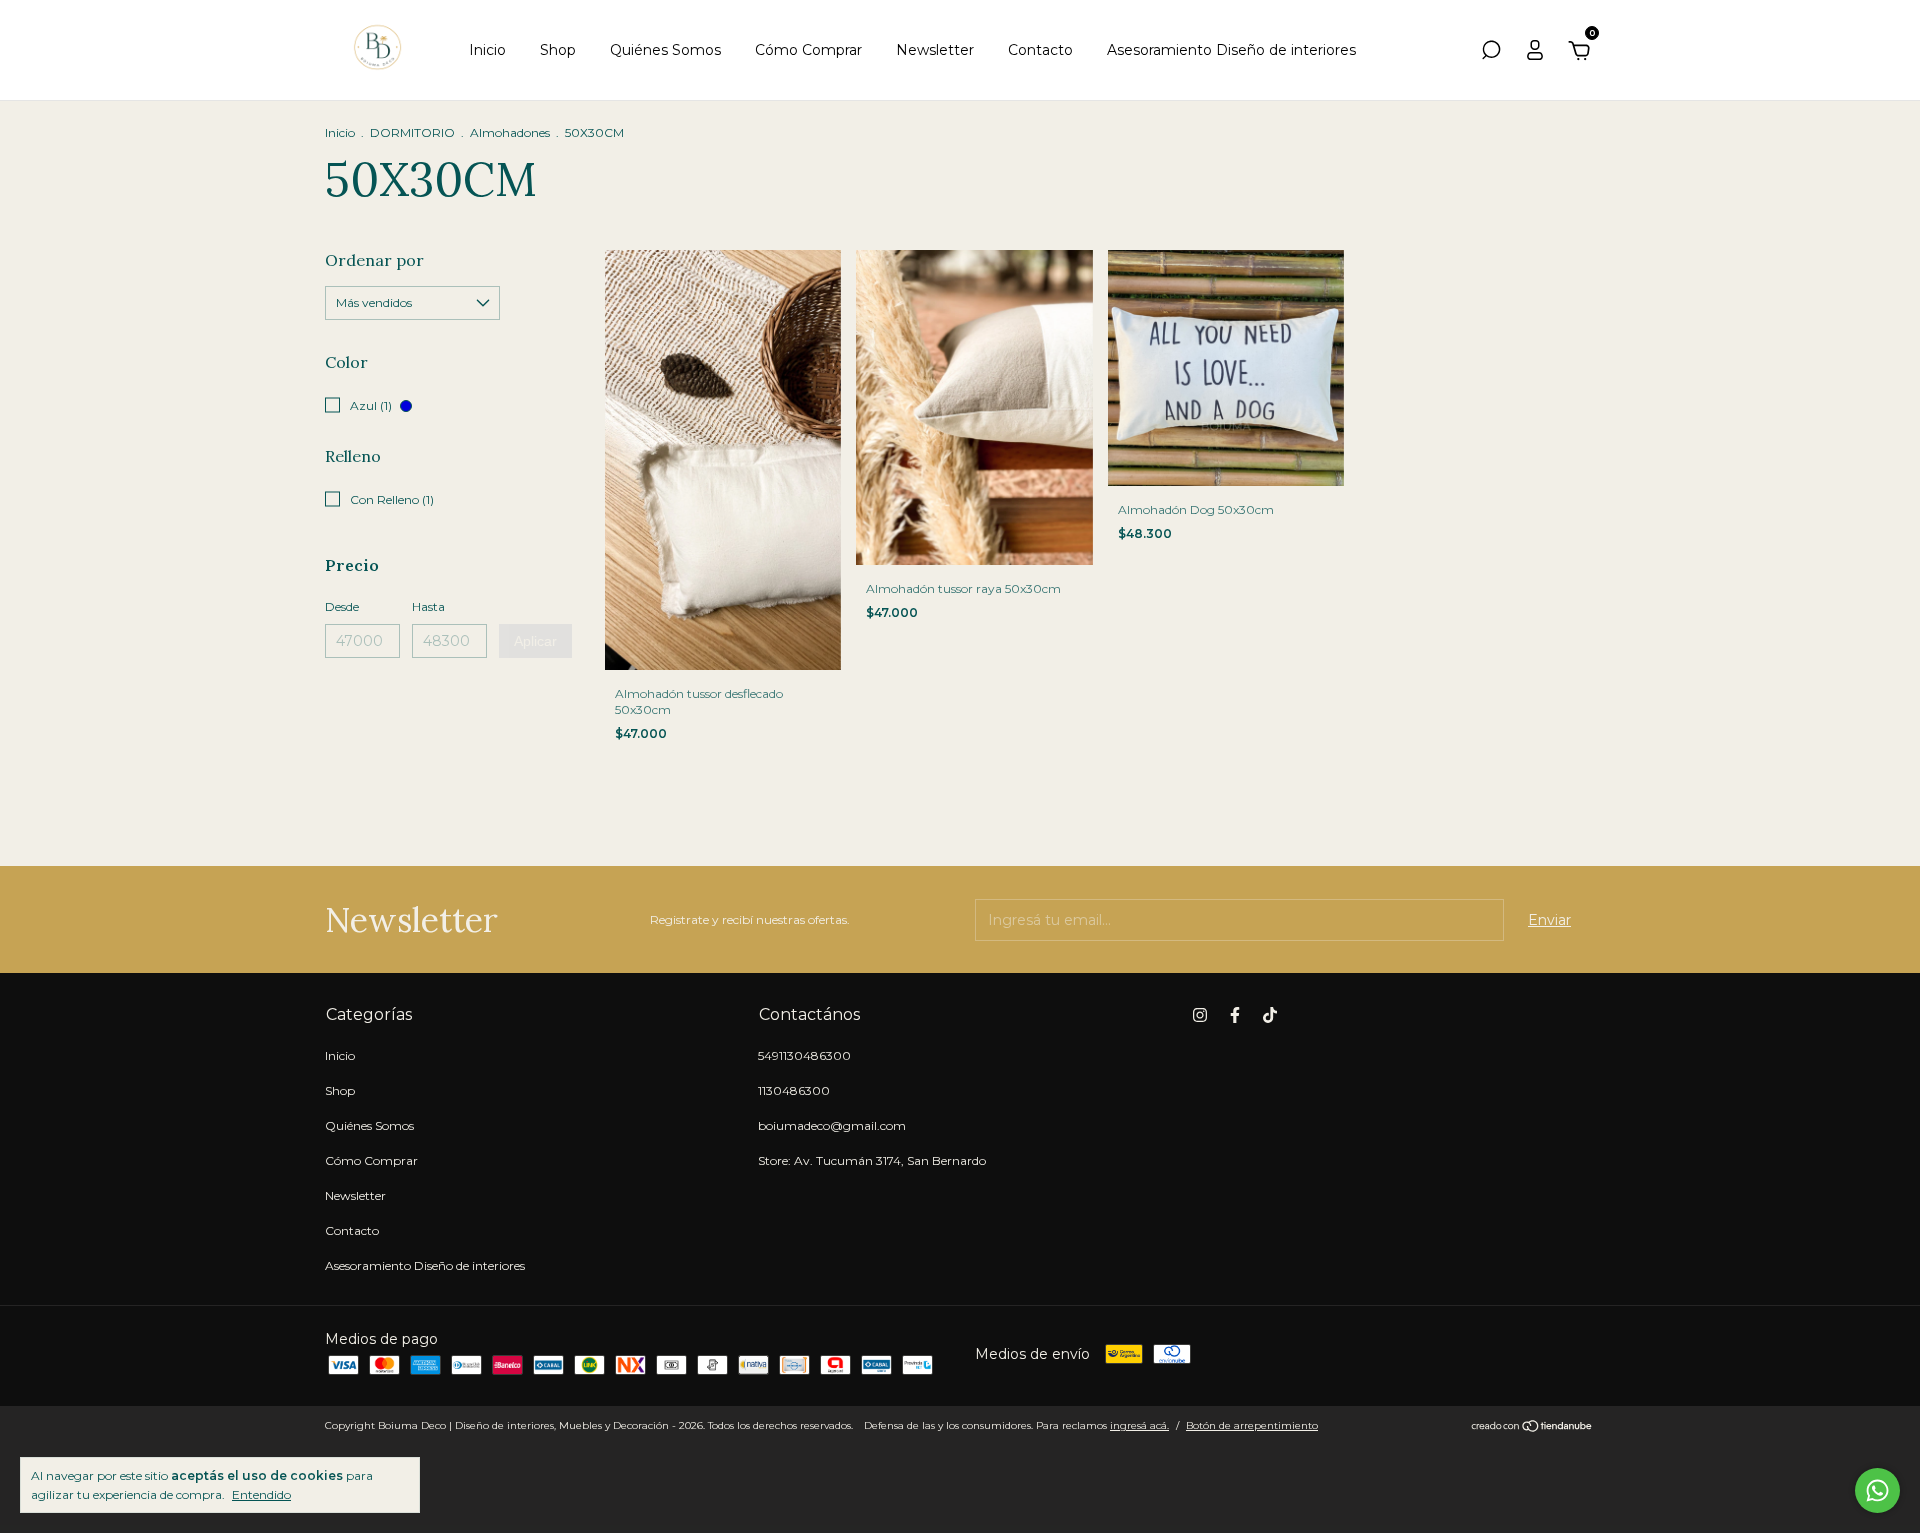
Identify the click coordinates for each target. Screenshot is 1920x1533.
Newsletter (935, 50)
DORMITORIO (412, 132)
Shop (558, 50)
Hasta (428, 606)
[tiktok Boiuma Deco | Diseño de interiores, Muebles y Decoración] (1270, 1015)
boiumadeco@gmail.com (832, 1125)
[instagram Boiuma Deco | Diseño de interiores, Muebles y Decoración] (1200, 1015)
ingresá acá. (1139, 1425)
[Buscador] (1491, 53)
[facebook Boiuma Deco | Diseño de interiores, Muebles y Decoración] (1235, 1015)
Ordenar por (374, 260)
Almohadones (510, 132)
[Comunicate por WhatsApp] (1877, 1490)
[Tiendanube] (1532, 1428)
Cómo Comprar (808, 50)
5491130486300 (804, 1055)
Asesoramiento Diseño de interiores (1231, 50)
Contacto (1040, 50)
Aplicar (535, 641)
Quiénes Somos (665, 50)
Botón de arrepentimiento (1252, 1425)
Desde (342, 606)
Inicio (487, 50)
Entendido (261, 1494)
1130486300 (794, 1090)
